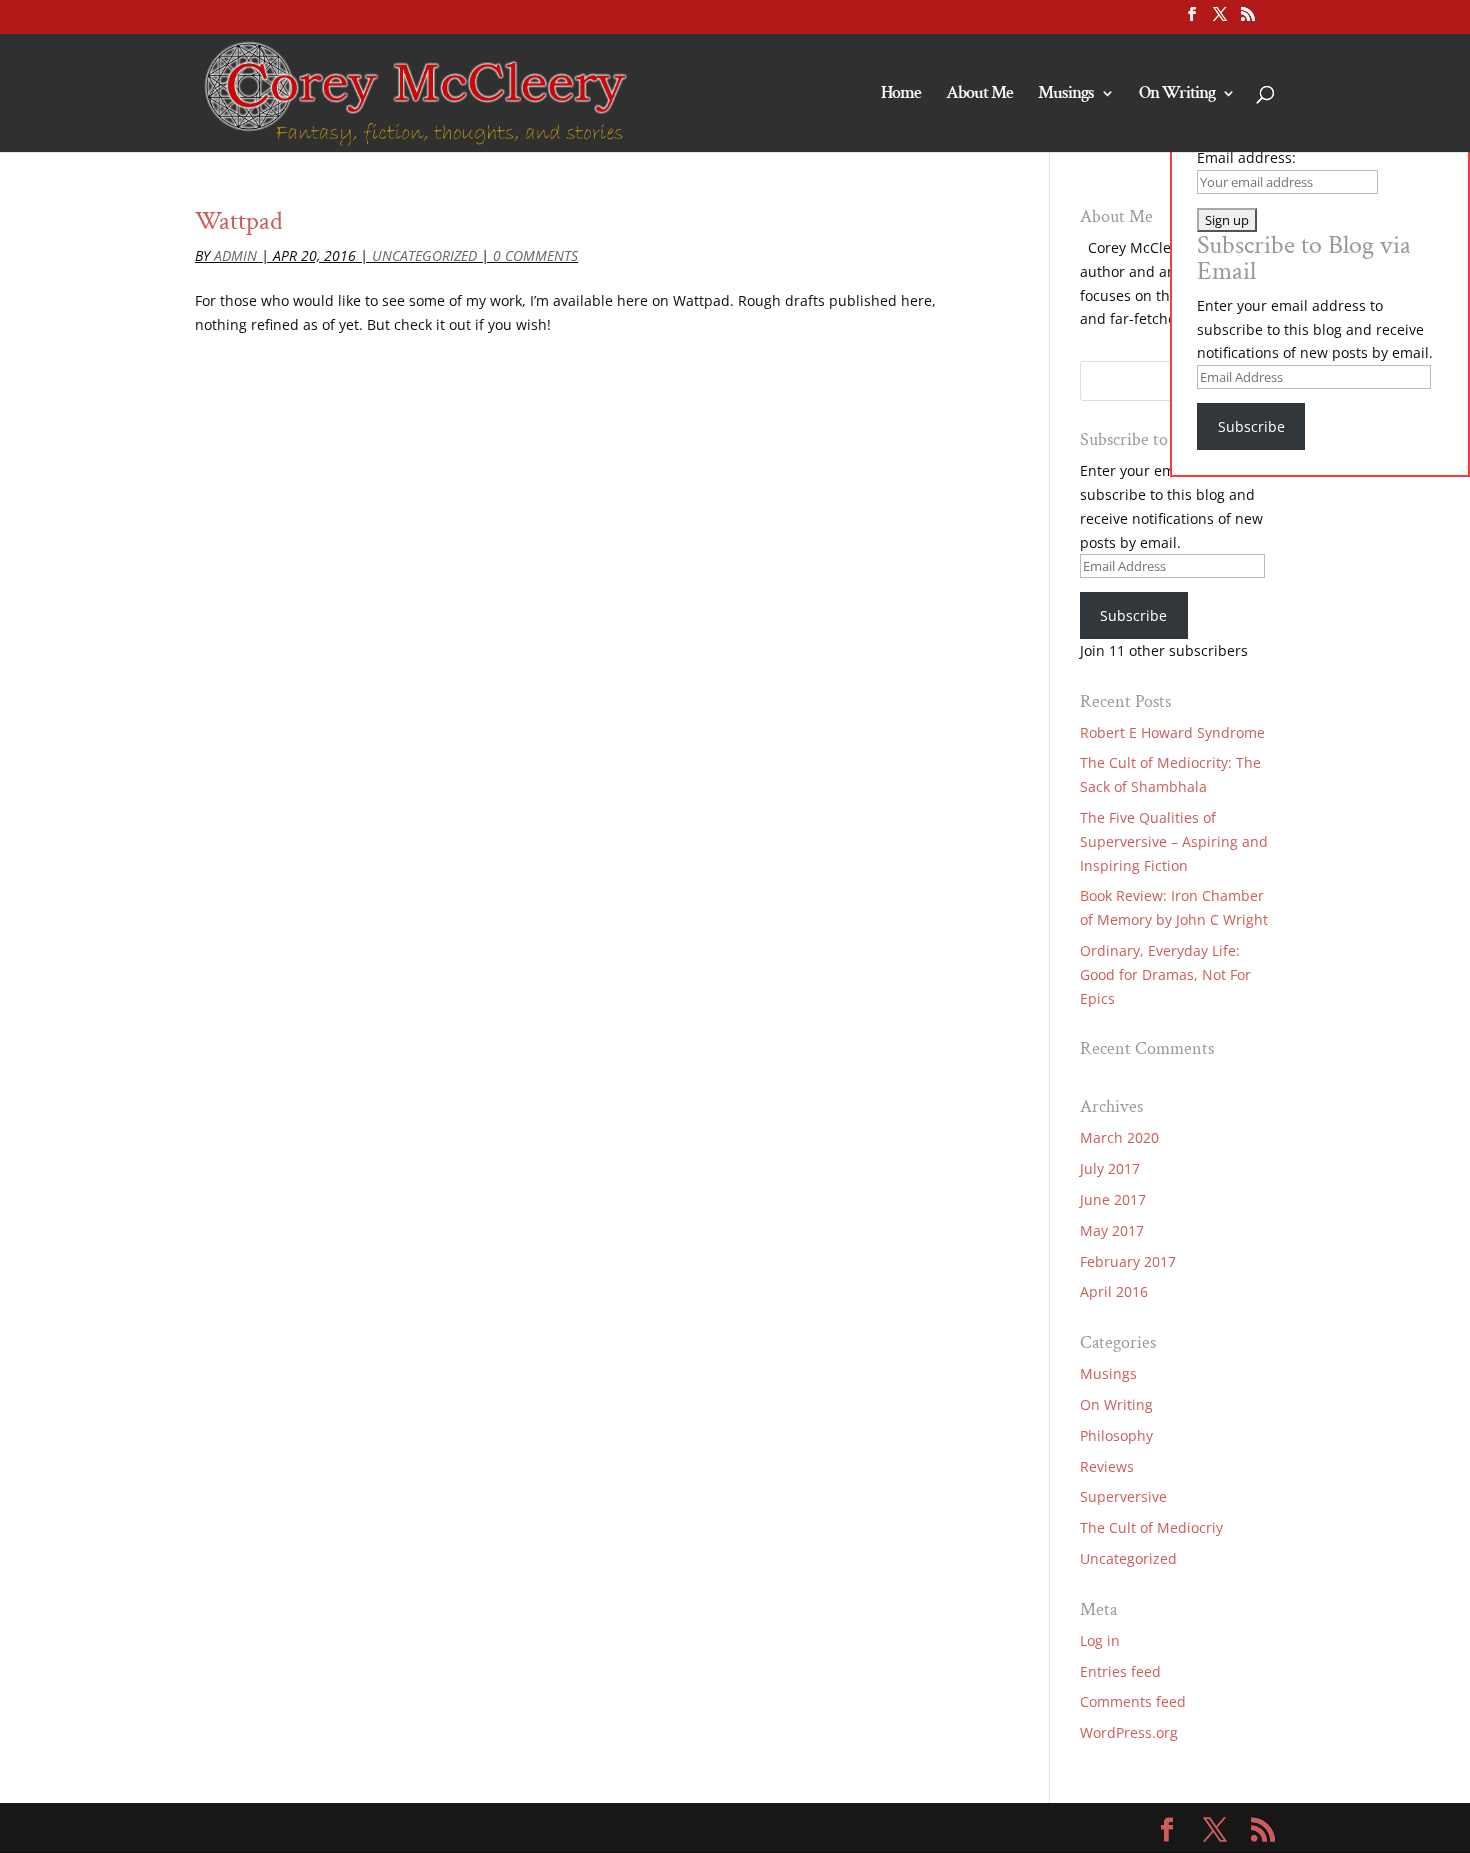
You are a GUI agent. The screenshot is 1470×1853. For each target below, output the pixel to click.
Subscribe (1133, 615)
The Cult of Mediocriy (1151, 1527)
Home (901, 95)
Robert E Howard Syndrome (1172, 732)
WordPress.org (1129, 1732)
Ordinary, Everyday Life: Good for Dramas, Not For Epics (1165, 974)
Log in (1100, 1640)
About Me (979, 95)
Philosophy (1116, 1435)
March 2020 (1119, 1137)
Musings (1066, 95)
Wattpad (239, 221)
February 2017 (1128, 1261)
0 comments (535, 255)
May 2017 (1112, 1230)
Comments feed (1133, 1701)
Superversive (1123, 1496)
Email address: (1246, 157)
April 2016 (1114, 1291)
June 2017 (1113, 1199)
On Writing (1177, 95)
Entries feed (1120, 1671)
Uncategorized (424, 255)
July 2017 (1110, 1168)
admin (235, 255)
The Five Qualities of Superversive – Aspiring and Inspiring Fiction (1174, 841)
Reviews (1107, 1466)
